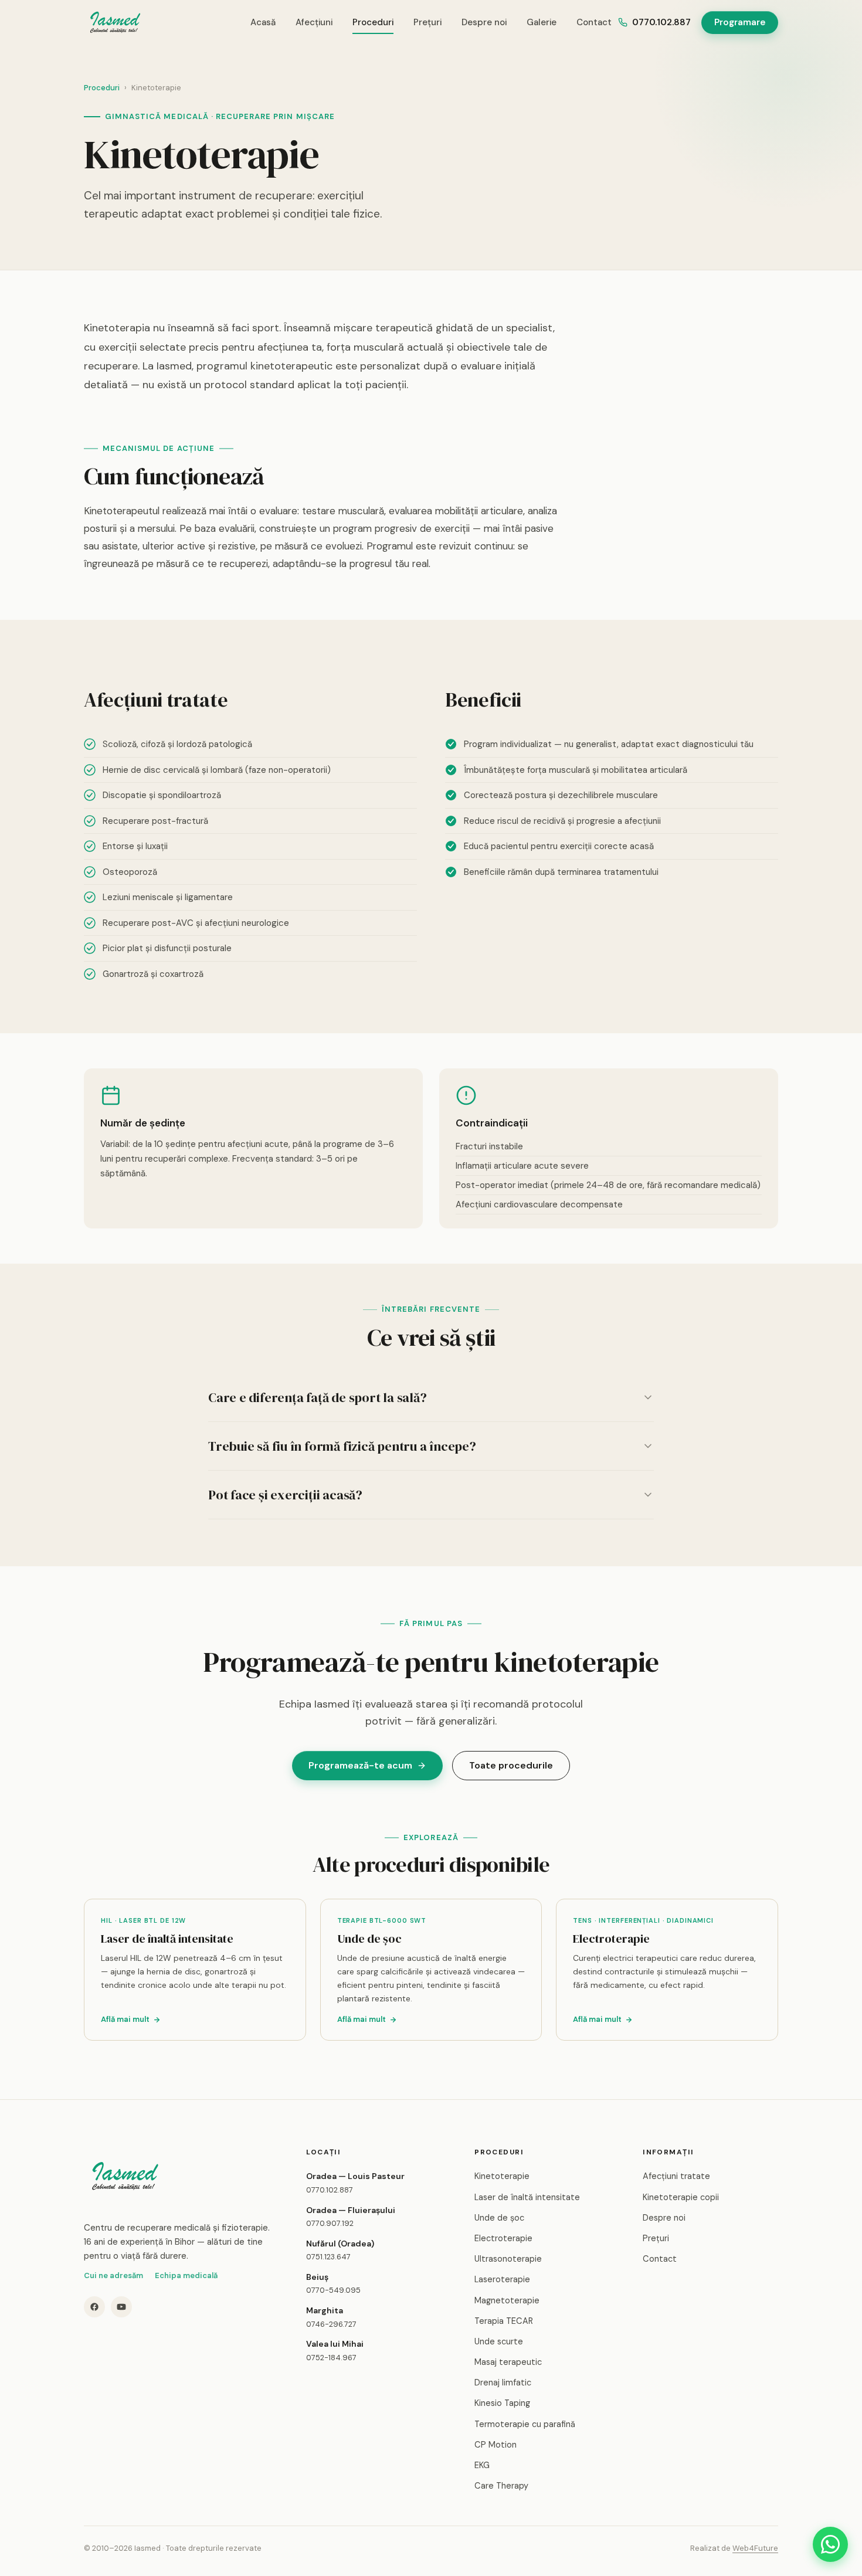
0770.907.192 (330, 2223)
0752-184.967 (331, 2358)
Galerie (542, 22)
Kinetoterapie (502, 2176)
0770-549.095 (333, 2290)
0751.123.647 (328, 2257)
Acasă (263, 22)
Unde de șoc (499, 2218)
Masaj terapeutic (508, 2362)
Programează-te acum (360, 1765)
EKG (482, 2465)
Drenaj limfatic (503, 2382)
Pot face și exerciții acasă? (285, 1495)
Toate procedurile (511, 1765)
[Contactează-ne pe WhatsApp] (830, 2544)
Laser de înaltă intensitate (527, 2197)
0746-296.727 (331, 2324)
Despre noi (484, 22)
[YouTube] (121, 2307)
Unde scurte (499, 2341)
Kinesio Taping (502, 2403)
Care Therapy (501, 2486)
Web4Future (755, 2548)
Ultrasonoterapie (508, 2259)
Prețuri (427, 22)
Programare (740, 22)
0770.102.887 (661, 22)
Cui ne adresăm (113, 2275)
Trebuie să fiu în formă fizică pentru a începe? (342, 1446)
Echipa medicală (186, 2275)
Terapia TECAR (504, 2321)
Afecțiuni (314, 22)
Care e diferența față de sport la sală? (317, 1397)
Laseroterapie (502, 2279)
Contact (594, 22)
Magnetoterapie (507, 2300)
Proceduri (373, 22)
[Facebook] (94, 2307)
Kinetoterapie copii (681, 2197)
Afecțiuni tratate (676, 2176)
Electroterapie (503, 2238)
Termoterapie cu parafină (525, 2424)
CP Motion (496, 2445)
